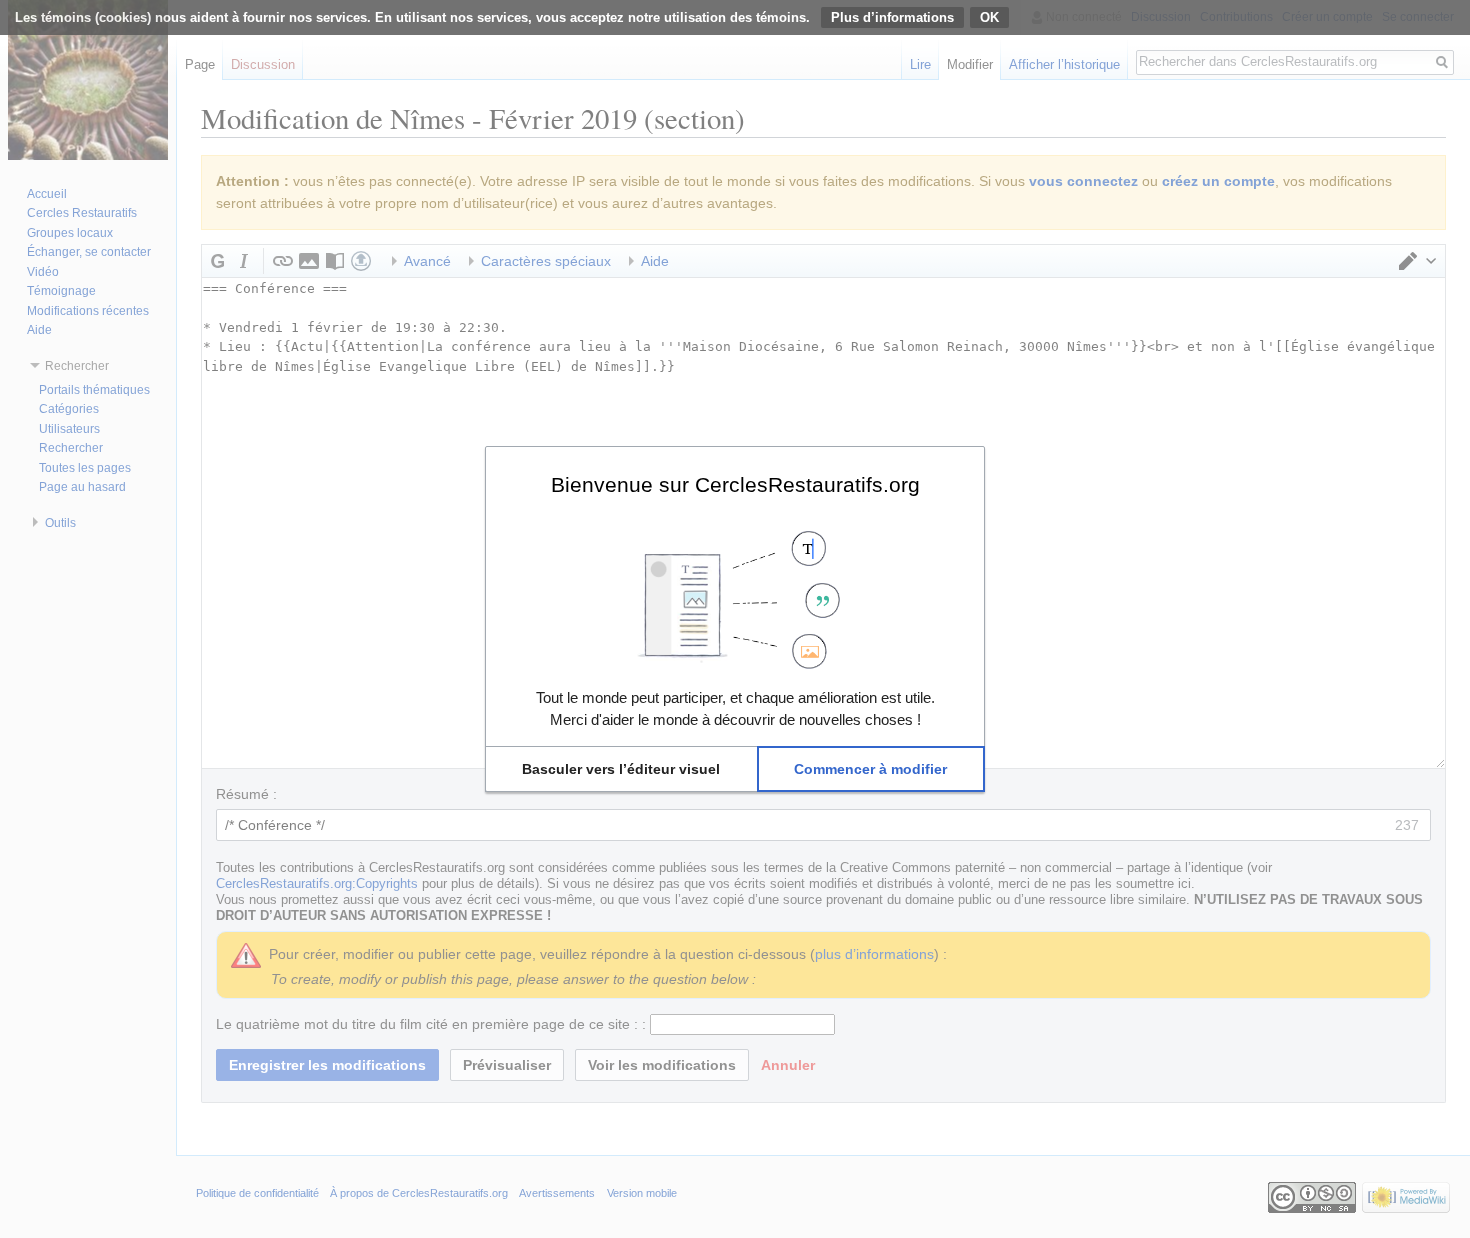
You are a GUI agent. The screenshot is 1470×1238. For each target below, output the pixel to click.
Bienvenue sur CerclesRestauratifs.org (735, 484)
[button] (621, 769)
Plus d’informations (892, 17)
